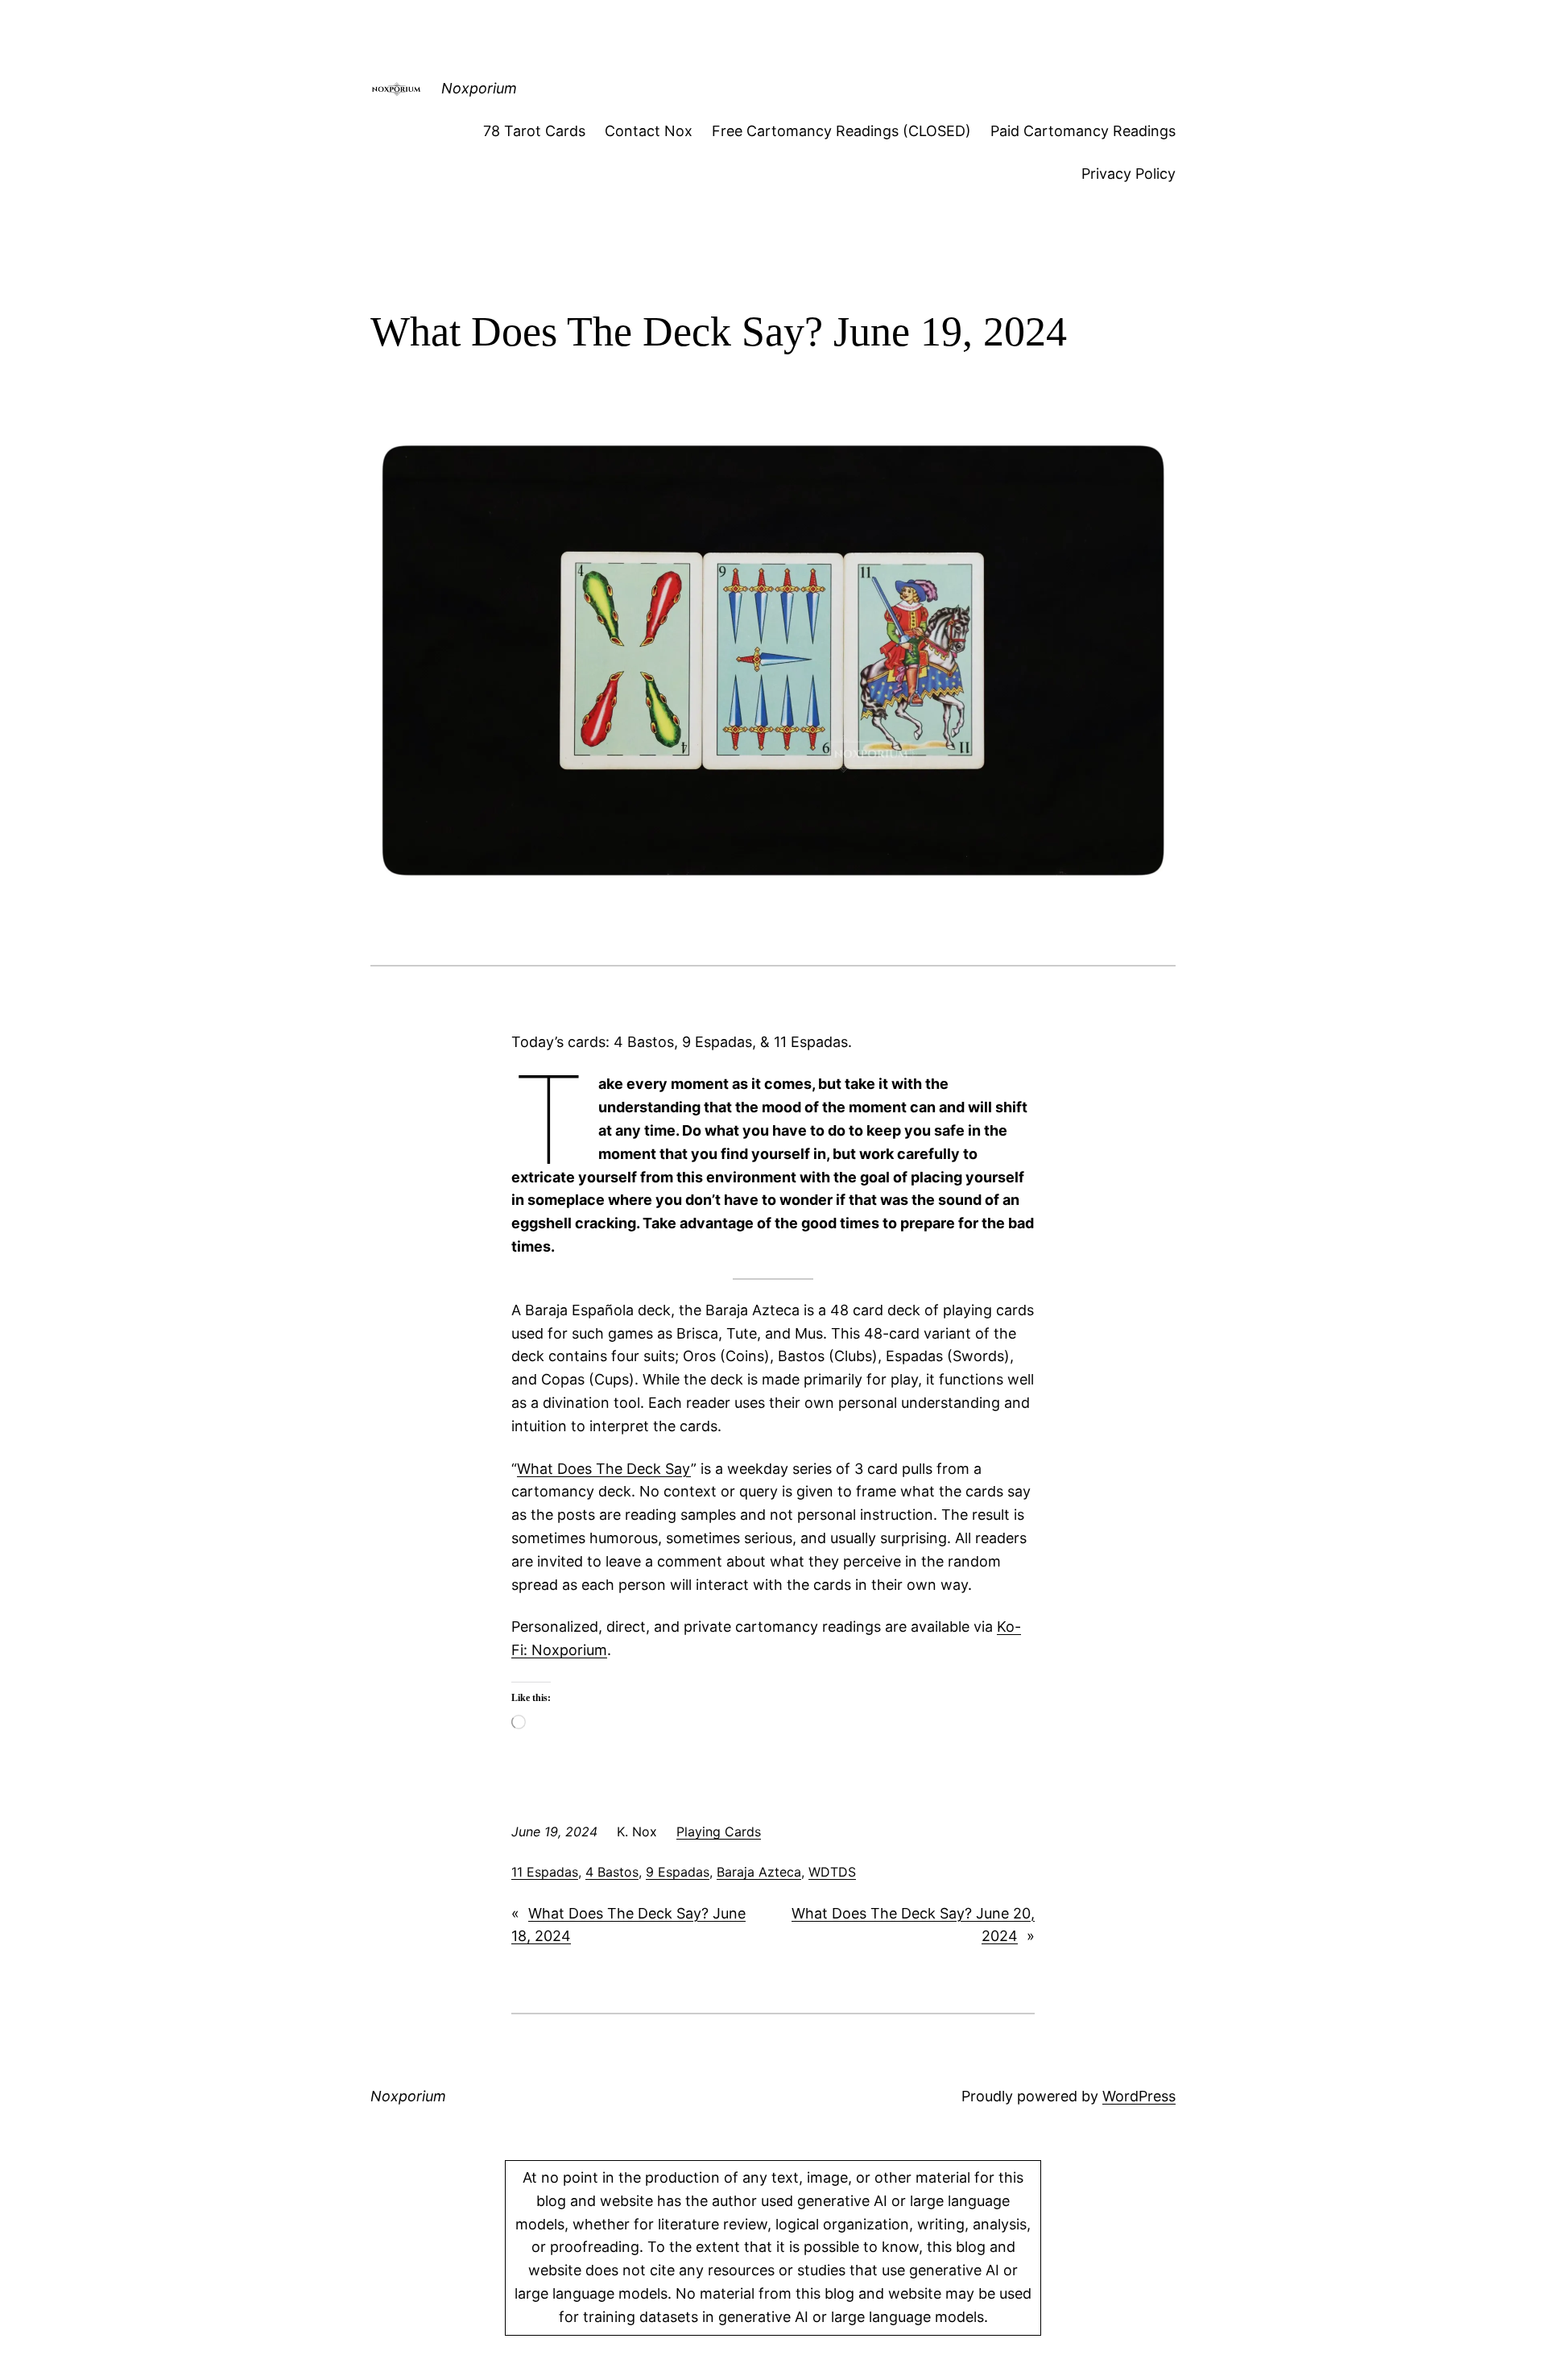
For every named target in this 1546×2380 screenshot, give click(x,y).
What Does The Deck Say (604, 1469)
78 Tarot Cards (534, 131)
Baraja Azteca (759, 1872)
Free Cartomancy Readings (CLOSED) (841, 131)
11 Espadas (545, 1872)
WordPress (1139, 2096)
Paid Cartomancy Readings (1083, 131)
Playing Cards (719, 1832)
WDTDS (832, 1872)
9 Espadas (678, 1872)
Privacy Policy (1128, 174)
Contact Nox (649, 131)
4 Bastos (612, 1872)
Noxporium (479, 88)
